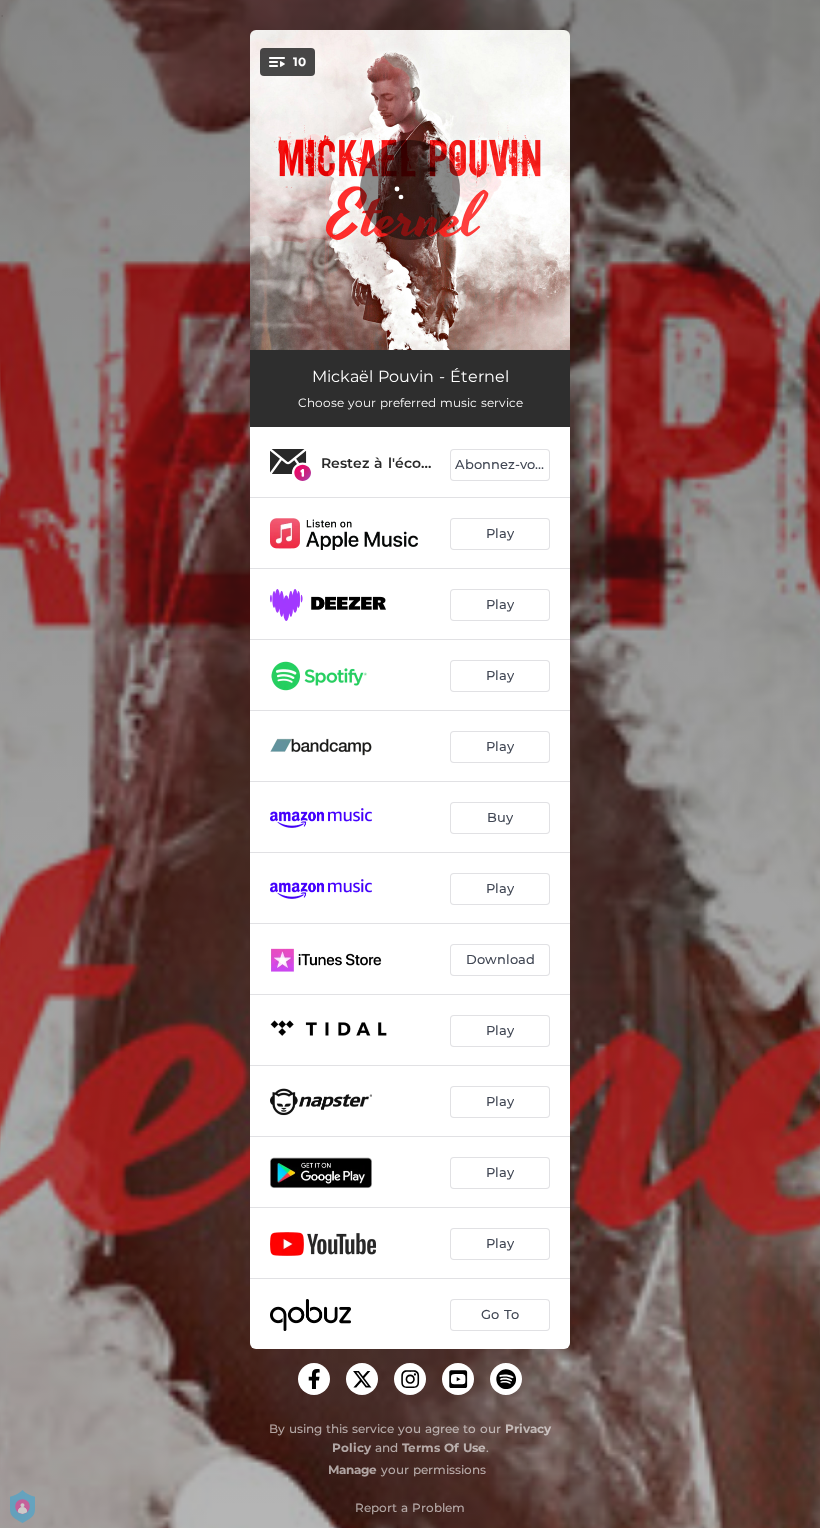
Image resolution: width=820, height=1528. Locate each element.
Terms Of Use (444, 1447)
